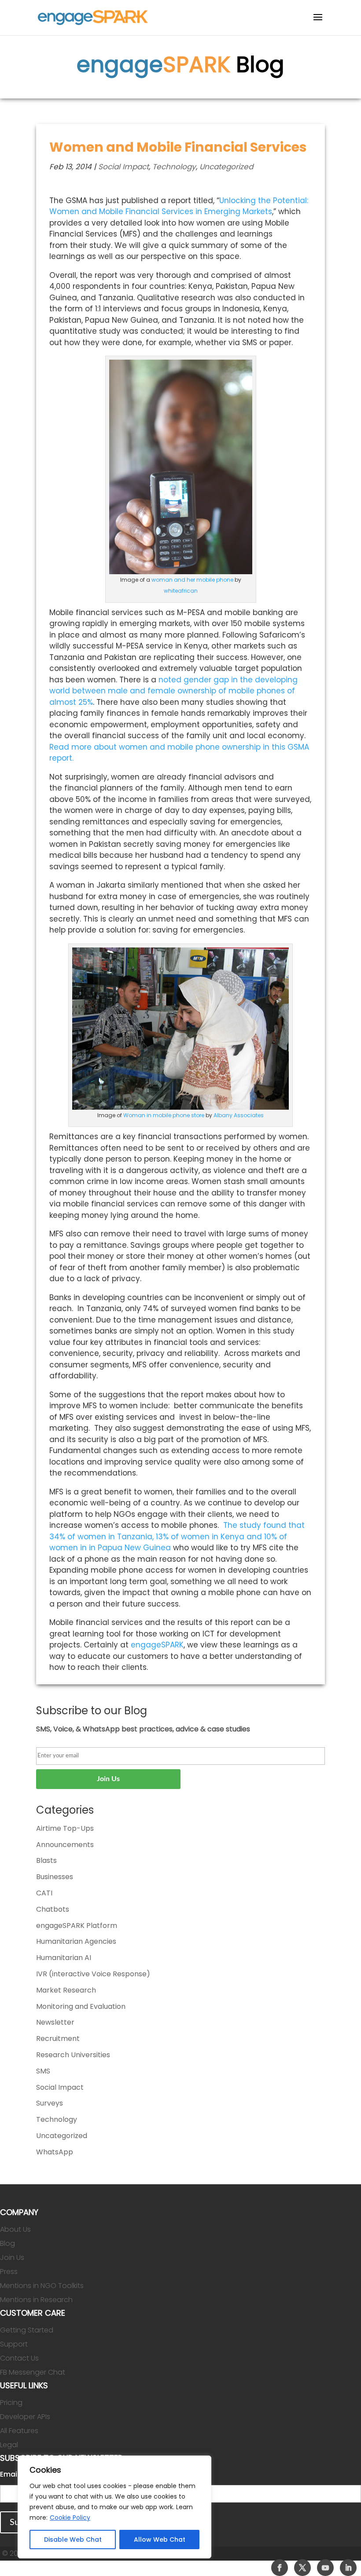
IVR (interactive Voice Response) (93, 1974)
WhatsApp (55, 2152)
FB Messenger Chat (33, 2372)
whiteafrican (181, 591)
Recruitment (58, 2039)
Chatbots (53, 1909)
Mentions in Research (36, 2300)
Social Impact (123, 167)
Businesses (55, 1877)
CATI (44, 1893)
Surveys (50, 2103)
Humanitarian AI (64, 1958)
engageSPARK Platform (77, 1926)
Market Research (66, 1990)
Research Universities (73, 2055)
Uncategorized (226, 167)
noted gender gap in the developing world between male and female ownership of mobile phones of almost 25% (173, 691)
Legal (9, 2445)
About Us (15, 2229)
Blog (7, 2243)
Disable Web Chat (73, 2540)
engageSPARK (157, 1645)
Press (9, 2272)
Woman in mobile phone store (164, 1115)
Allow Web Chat (160, 2540)
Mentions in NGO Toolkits (42, 2286)
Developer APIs (25, 2417)
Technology (174, 167)
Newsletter (55, 2022)
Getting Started (27, 2330)
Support (14, 2344)
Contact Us (19, 2358)
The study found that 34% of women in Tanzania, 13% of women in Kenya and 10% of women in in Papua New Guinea (177, 1536)
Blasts (46, 1860)
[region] (114, 2507)
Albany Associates (239, 1115)
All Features (19, 2431)
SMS (43, 2071)
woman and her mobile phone (192, 580)
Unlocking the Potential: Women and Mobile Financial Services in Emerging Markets (180, 206)
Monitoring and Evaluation (81, 2006)
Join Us (12, 2257)
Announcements (65, 1845)
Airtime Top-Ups (65, 1828)
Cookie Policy (70, 2518)
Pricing (11, 2403)
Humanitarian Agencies (76, 1941)
